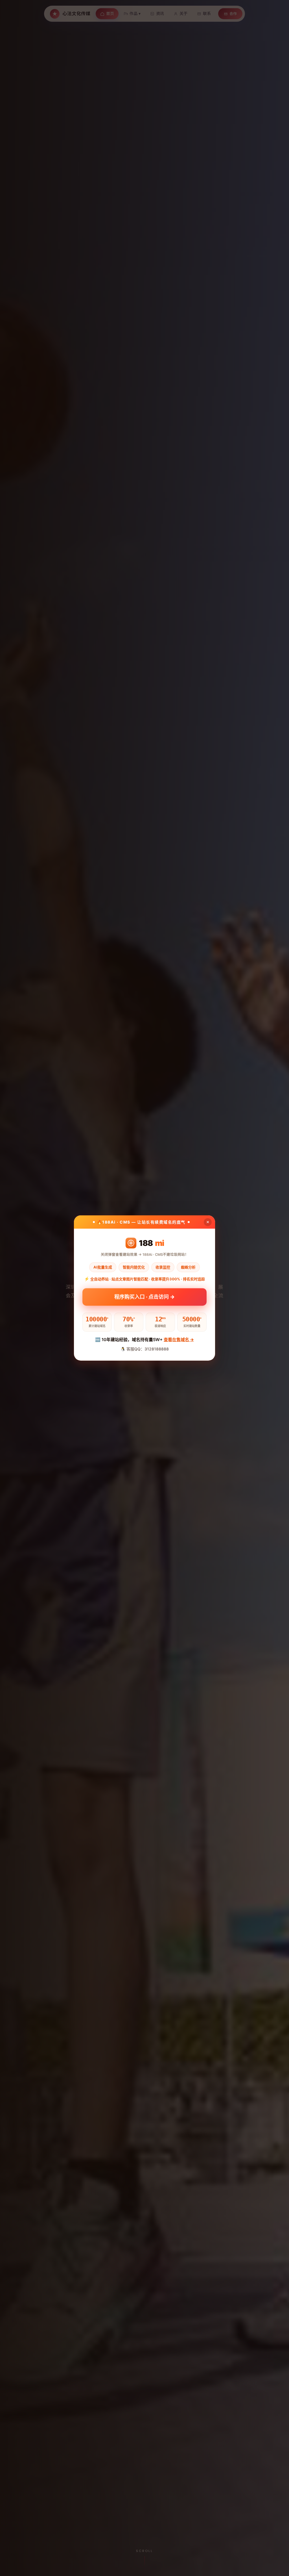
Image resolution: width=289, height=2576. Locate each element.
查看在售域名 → (179, 1340)
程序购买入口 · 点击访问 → (144, 1298)
